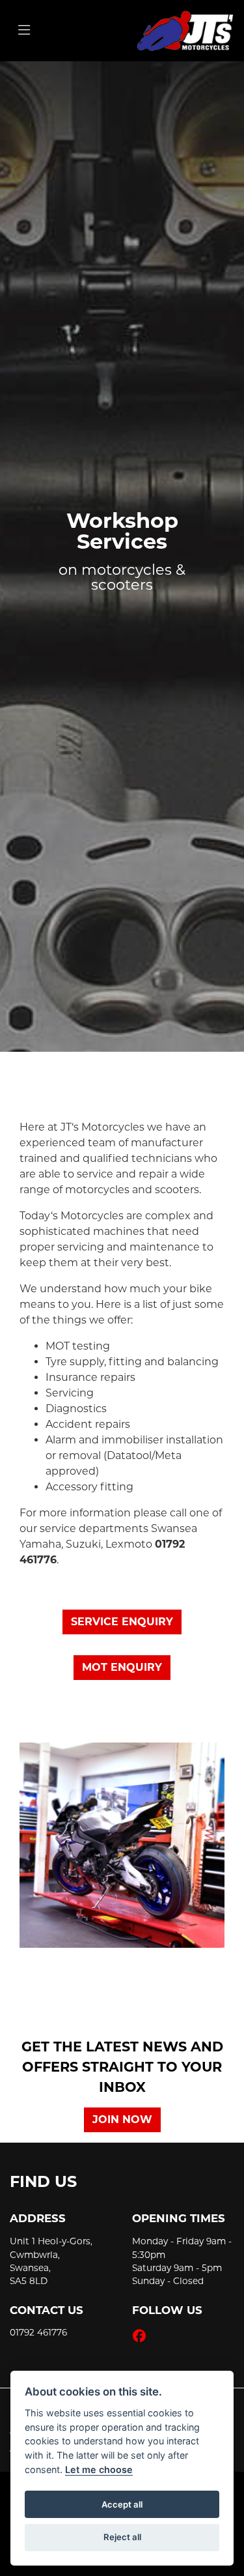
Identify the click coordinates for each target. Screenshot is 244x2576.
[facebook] (142, 2336)
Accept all (122, 2504)
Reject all (122, 2537)
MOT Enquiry (122, 1667)
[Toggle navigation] (24, 31)
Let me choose (99, 2469)
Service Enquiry (122, 1622)
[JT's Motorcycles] (185, 30)
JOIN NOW (122, 2120)
